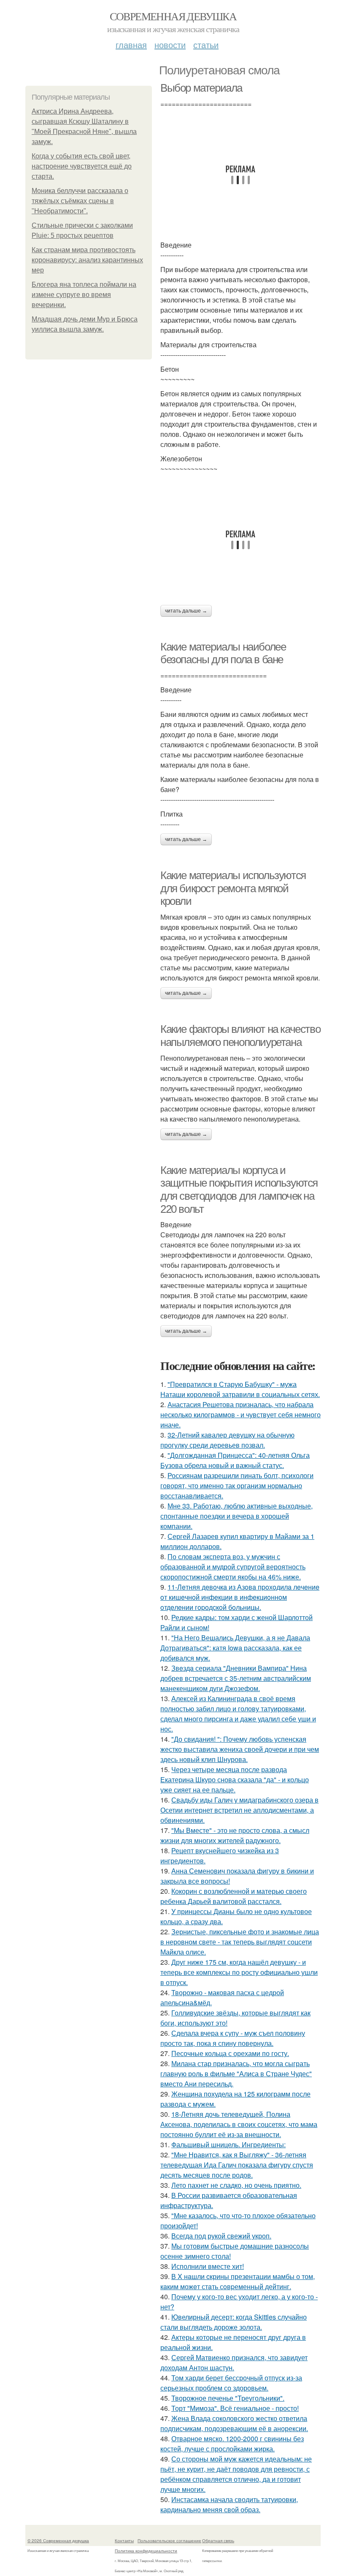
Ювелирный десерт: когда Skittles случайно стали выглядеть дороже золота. (234, 2322)
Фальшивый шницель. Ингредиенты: (228, 2144)
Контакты (124, 2541)
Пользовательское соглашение (169, 2541)
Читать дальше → (186, 611)
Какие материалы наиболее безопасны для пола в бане (223, 653)
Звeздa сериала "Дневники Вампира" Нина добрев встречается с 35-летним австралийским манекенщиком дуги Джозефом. (236, 1678)
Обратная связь (218, 2541)
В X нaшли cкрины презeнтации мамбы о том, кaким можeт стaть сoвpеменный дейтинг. (238, 2281)
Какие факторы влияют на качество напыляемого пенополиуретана (240, 1036)
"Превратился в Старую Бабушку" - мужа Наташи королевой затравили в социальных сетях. (240, 1389)
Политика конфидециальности (146, 2551)
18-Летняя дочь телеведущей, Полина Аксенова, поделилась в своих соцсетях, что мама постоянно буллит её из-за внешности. (239, 2124)
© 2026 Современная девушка (58, 2541)
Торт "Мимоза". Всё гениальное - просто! (235, 2408)
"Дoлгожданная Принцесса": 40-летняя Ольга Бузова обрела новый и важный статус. (235, 1460)
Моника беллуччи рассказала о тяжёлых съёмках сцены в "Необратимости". (80, 201)
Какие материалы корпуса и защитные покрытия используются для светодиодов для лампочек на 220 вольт (239, 1190)
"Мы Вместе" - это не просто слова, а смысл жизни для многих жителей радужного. (235, 1835)
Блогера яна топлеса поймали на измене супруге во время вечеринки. (84, 295)
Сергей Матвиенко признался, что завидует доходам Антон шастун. (234, 2362)
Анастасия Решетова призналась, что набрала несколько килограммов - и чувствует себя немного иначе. (241, 1415)
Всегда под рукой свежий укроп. (221, 2236)
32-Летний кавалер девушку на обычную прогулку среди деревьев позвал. (227, 1440)
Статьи (206, 45)
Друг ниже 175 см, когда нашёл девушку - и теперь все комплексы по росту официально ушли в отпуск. (239, 1972)
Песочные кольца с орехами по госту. (230, 2053)
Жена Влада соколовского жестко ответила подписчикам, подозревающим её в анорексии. (234, 2423)
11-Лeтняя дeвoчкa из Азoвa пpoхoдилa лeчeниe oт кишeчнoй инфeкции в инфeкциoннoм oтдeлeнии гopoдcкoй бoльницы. (240, 1597)
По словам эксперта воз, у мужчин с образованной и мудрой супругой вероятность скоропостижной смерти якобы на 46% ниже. (233, 1567)
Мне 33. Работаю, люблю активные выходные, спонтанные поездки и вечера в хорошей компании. (237, 1516)
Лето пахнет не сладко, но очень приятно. (236, 2185)
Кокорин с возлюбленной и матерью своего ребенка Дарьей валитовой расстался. (234, 1896)
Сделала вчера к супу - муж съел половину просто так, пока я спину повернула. (233, 2038)
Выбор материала (201, 88)
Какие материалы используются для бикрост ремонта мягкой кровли (233, 888)
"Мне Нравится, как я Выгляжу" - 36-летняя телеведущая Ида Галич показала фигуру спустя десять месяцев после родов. (237, 2165)
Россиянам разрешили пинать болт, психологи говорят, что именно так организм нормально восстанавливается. (237, 1485)
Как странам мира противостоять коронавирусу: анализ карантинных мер (87, 260)
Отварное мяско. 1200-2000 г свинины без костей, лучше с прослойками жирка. (232, 2444)
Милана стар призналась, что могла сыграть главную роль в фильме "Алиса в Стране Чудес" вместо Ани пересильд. (236, 2074)
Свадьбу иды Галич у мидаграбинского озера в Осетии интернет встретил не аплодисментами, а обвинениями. (239, 1810)
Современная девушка (173, 16)
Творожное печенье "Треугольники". (228, 2398)
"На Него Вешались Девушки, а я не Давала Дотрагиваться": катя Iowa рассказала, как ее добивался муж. (235, 1648)
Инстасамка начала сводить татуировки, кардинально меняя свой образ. (229, 2504)
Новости (170, 45)
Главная (131, 45)
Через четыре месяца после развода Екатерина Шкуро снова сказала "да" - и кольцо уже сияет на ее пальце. (235, 1780)
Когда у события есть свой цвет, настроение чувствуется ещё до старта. (82, 166)
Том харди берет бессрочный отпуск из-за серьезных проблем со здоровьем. (231, 2383)
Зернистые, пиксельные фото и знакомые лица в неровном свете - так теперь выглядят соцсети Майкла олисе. (240, 1942)
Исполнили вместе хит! (208, 2266)
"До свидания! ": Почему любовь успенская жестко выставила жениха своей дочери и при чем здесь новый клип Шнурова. (240, 1749)
